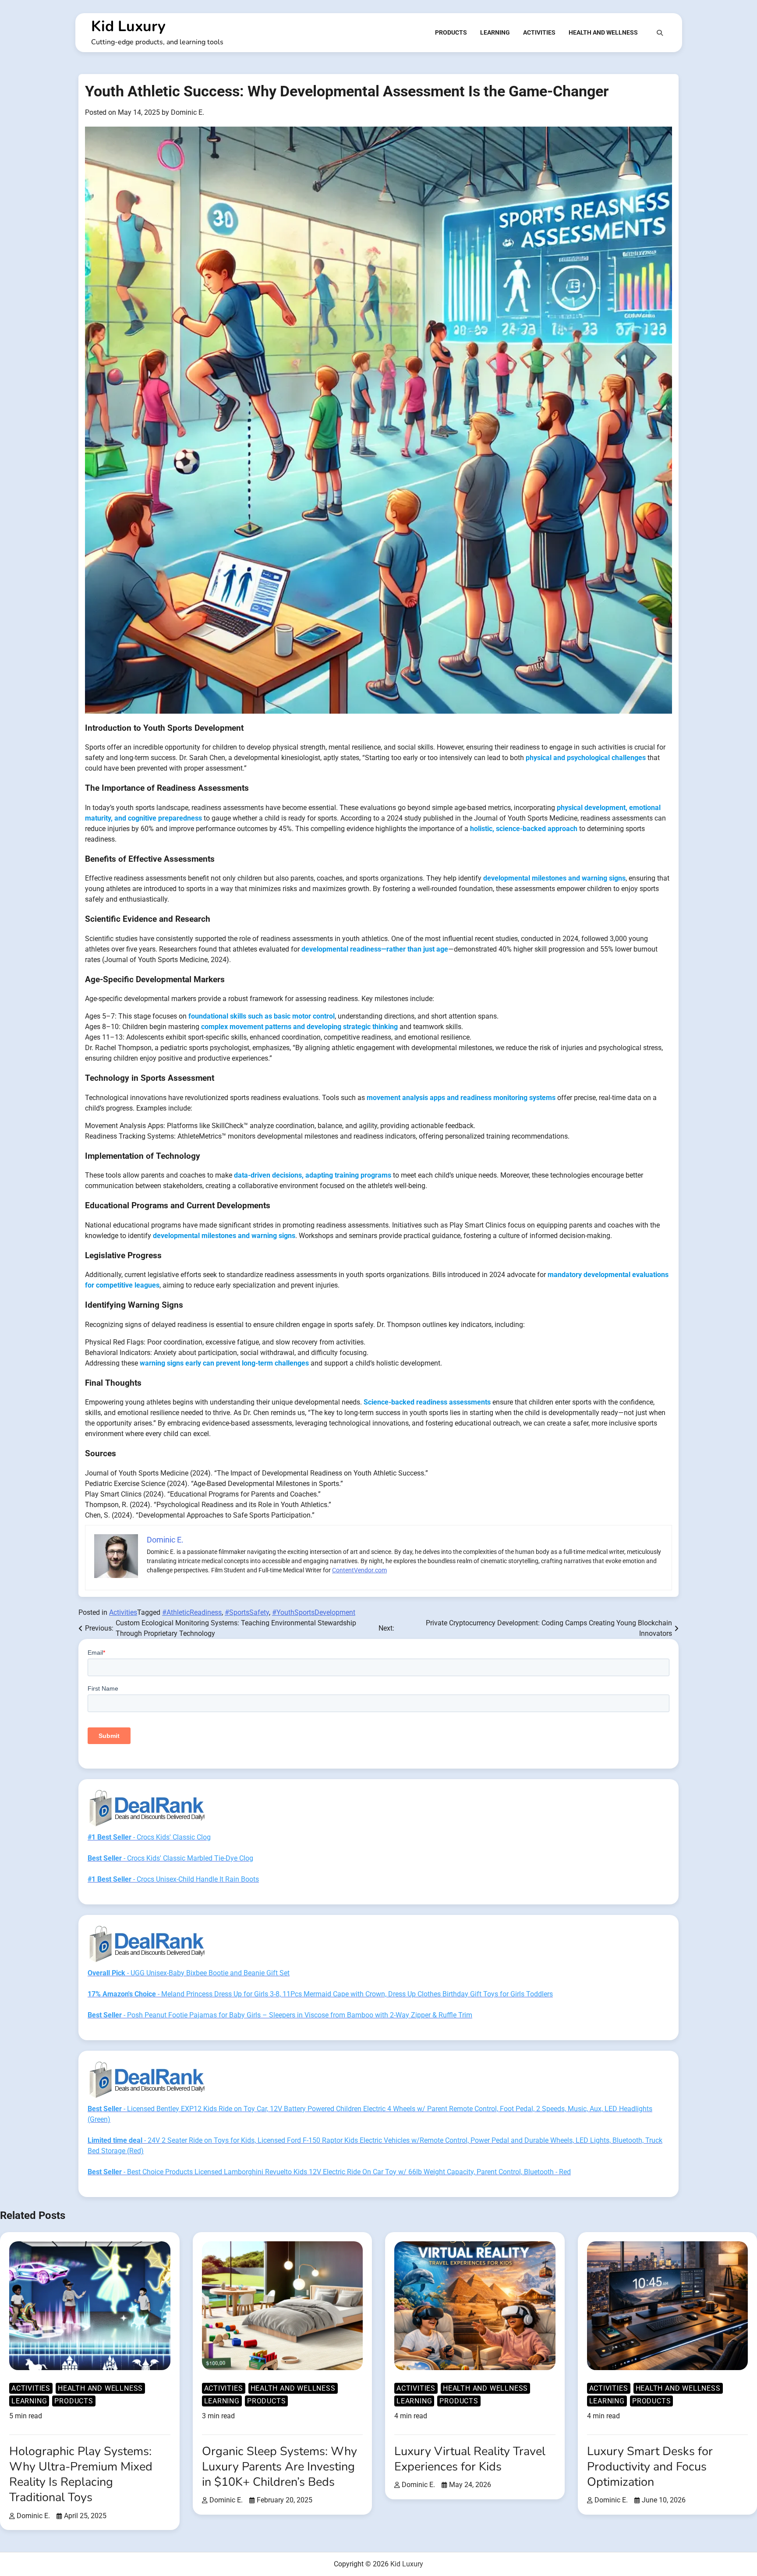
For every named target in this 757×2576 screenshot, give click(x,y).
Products (451, 32)
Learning (495, 32)
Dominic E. (187, 112)
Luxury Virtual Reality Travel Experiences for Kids (470, 2459)
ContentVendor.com (359, 1570)
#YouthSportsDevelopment (314, 1612)
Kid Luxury (128, 26)
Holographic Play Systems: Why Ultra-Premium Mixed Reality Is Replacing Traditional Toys (81, 2474)
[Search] (660, 33)
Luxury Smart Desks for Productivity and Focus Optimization (650, 2467)
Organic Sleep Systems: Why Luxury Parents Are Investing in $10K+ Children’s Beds (279, 2467)
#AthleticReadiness (192, 1612)
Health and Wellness (603, 32)
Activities (539, 32)
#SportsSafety (247, 1612)
